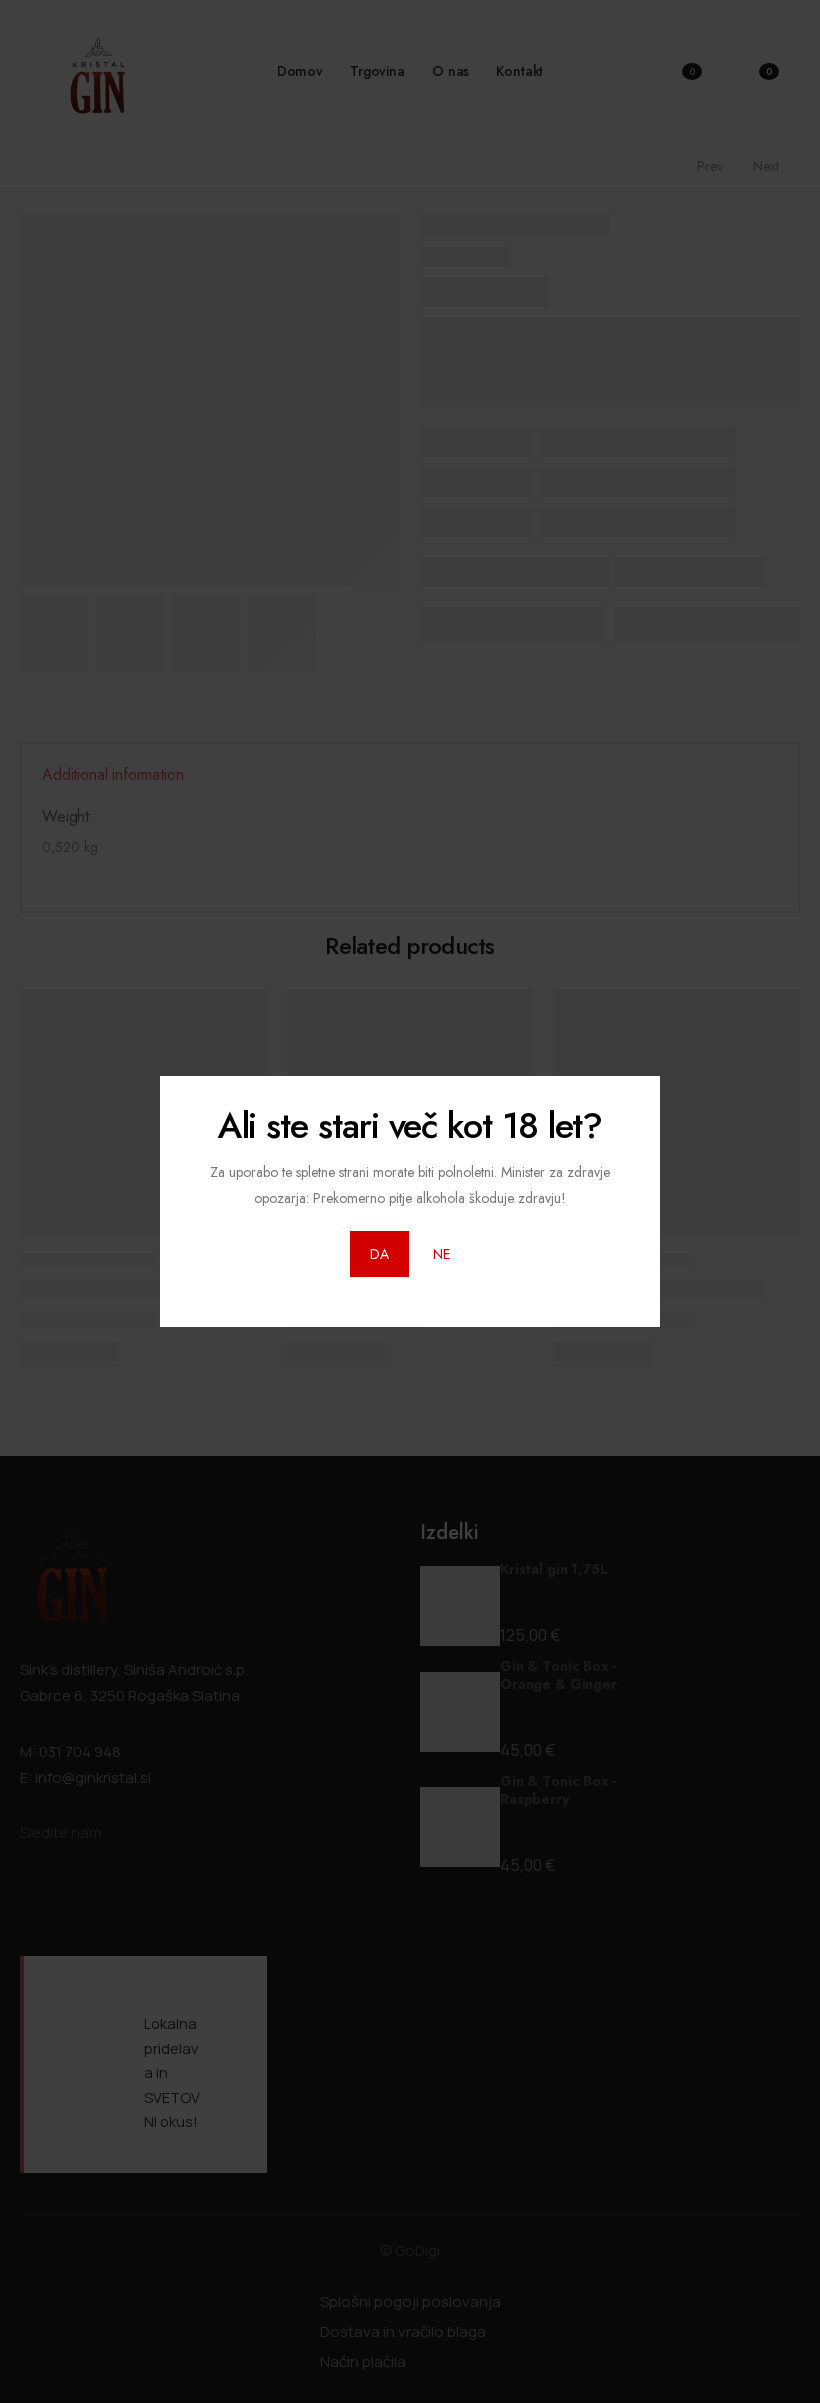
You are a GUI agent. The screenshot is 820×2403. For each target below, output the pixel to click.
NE (441, 1254)
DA (379, 1254)
